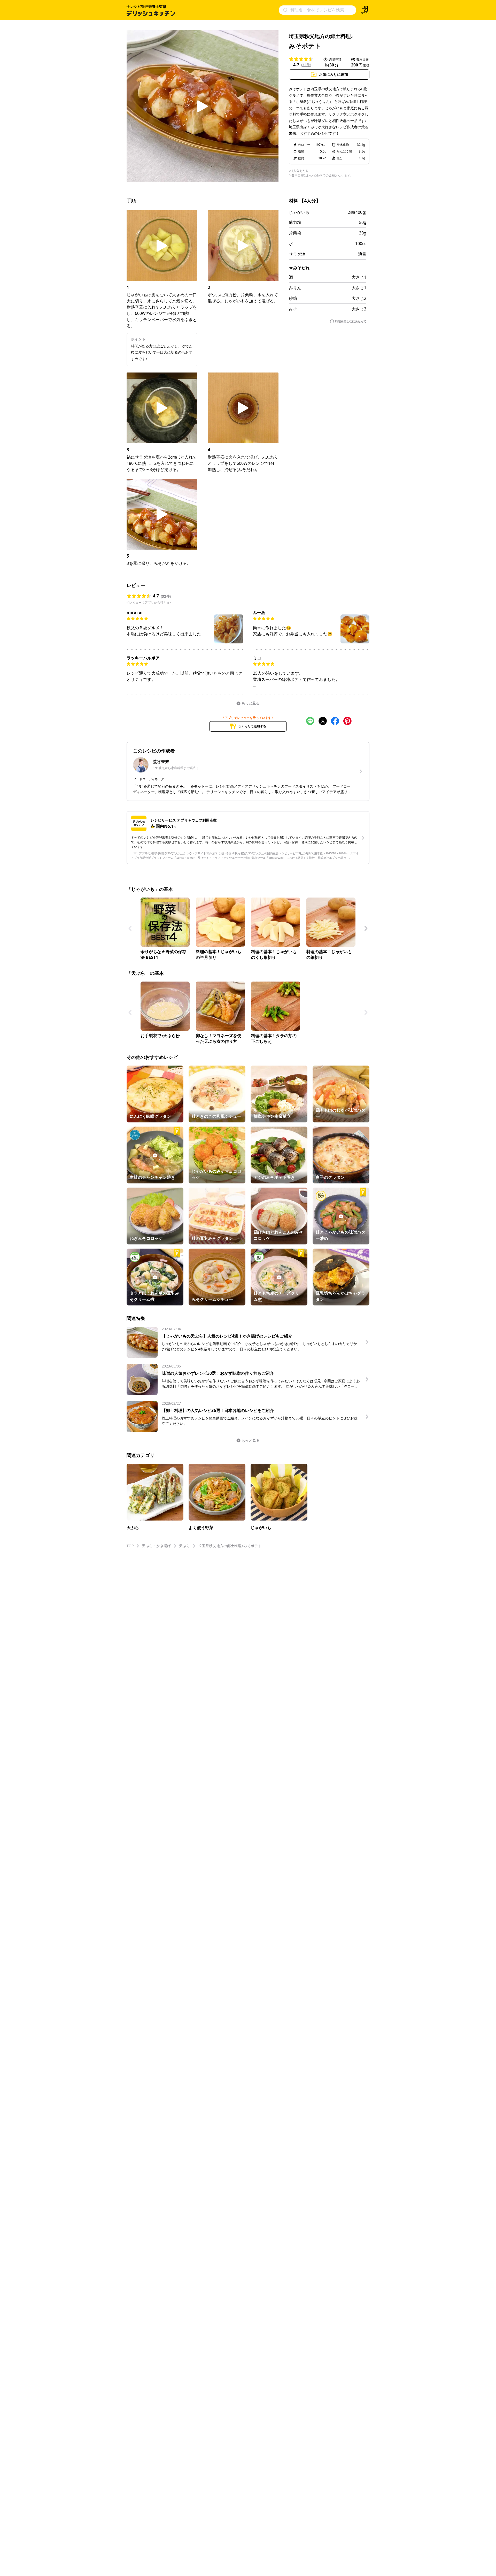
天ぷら (184, 1546)
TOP (130, 1546)
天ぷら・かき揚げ (156, 1546)
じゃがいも (299, 212)
